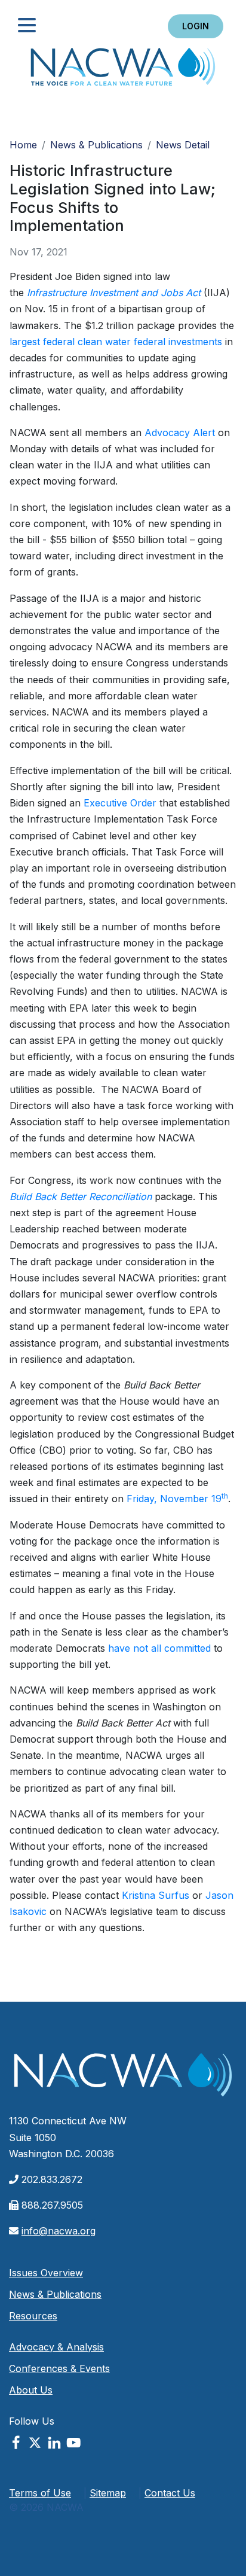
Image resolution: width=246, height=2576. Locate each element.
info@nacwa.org (59, 2231)
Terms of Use (40, 2493)
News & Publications (96, 145)
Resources (33, 2316)
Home (123, 70)
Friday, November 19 (177, 1499)
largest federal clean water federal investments (116, 342)
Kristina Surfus (156, 1895)
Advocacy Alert (180, 433)
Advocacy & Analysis (56, 2347)
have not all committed (159, 1648)
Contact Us (170, 2493)
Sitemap (108, 2493)
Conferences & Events (59, 2368)
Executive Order (120, 803)
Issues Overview (46, 2273)
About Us (31, 2390)
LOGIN (196, 26)
